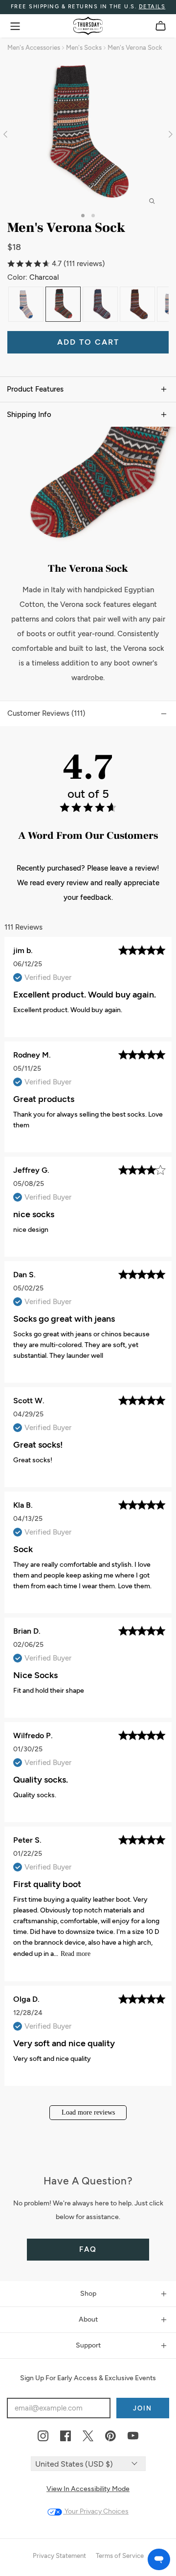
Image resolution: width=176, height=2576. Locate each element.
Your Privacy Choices (96, 2511)
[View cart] (161, 26)
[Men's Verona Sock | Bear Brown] (137, 304)
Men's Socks (84, 48)
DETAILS (152, 7)
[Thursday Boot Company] (88, 26)
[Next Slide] (169, 134)
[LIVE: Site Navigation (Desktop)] (15, 26)
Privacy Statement (59, 2556)
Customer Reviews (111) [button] (46, 713)
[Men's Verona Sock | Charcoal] (63, 304)
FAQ (88, 2249)
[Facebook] (66, 2436)
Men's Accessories (34, 48)
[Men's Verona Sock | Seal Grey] (26, 304)
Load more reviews (88, 2112)
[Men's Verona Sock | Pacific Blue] (100, 304)
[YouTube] (133, 2436)
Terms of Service (120, 2556)
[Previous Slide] (7, 134)
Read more (76, 1954)
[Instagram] (43, 2436)
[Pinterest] (110, 2436)
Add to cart (88, 342)
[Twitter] (88, 2436)
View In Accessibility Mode (88, 2489)
